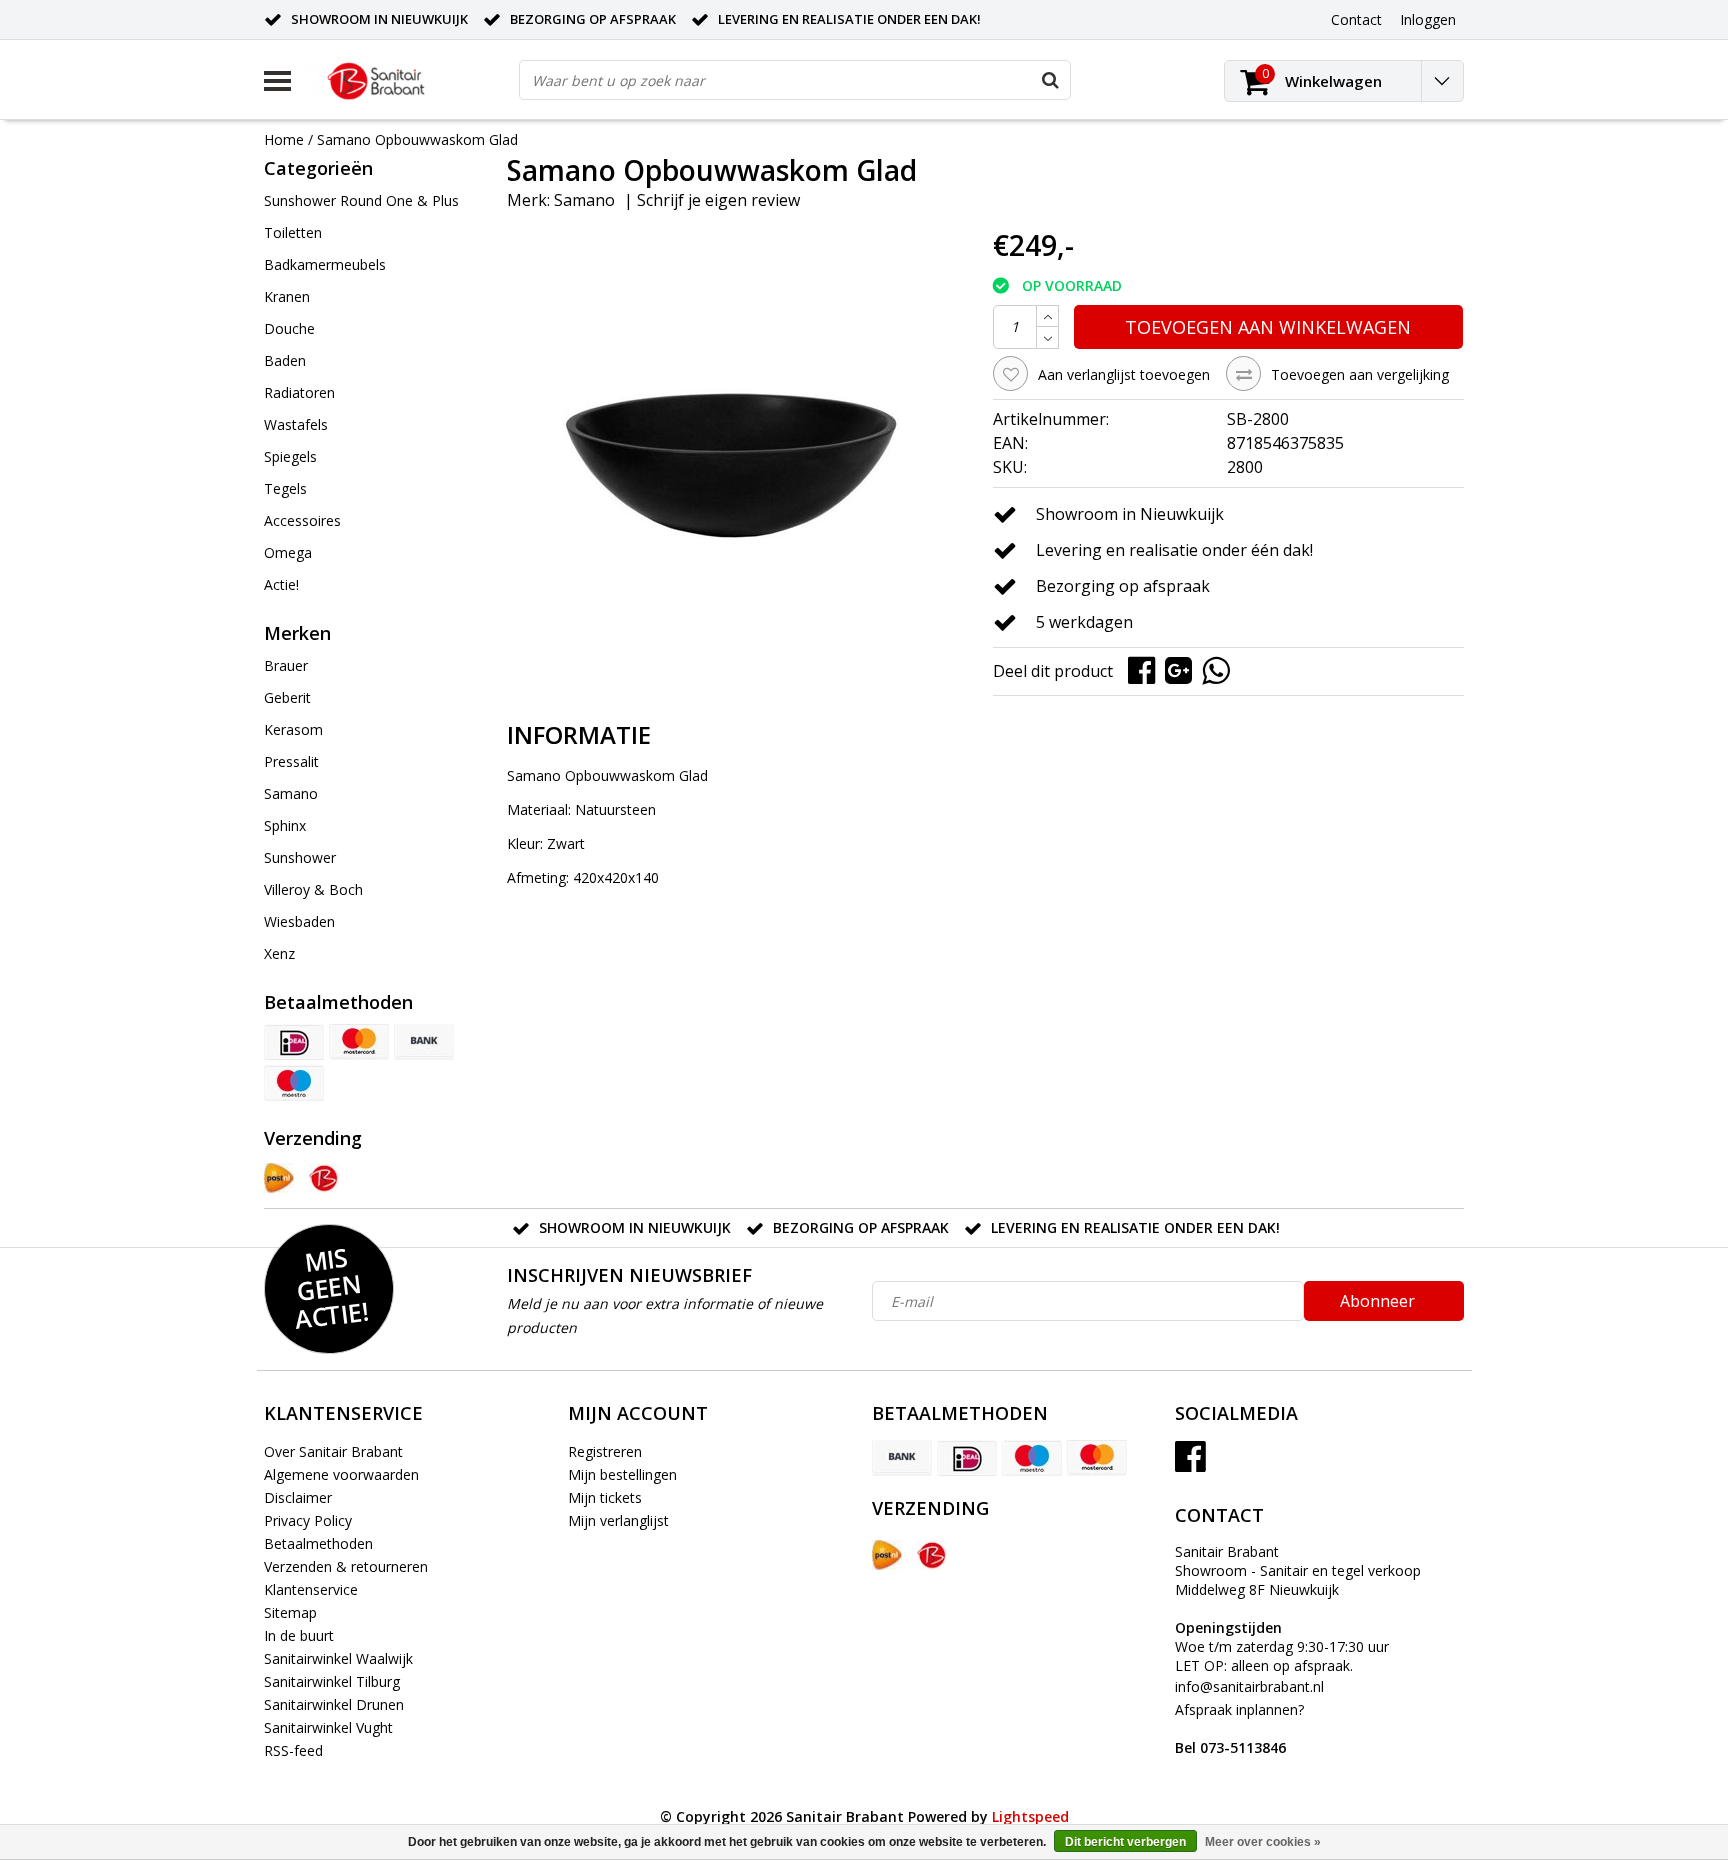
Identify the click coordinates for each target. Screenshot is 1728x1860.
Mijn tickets (605, 1497)
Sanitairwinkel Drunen (334, 1704)
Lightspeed (1030, 1816)
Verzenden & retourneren (346, 1566)
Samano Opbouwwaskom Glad (417, 139)
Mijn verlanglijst (618, 1520)
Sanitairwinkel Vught (328, 1727)
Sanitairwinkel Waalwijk (338, 1658)
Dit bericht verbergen (1125, 1842)
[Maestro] (294, 1083)
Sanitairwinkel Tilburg (332, 1681)
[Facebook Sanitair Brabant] (1190, 1463)
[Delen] (1146, 669)
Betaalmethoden (318, 1543)
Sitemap (290, 1612)
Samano (584, 200)
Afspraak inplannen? (1239, 1728)
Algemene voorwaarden (341, 1474)
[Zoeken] (1050, 80)
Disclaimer (298, 1497)
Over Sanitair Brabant (333, 1451)
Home (284, 139)
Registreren (605, 1451)
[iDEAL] (294, 1042)
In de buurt (299, 1635)
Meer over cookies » (1263, 1842)
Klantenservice (311, 1589)
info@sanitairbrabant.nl (1249, 1686)
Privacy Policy (308, 1520)
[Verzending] (279, 1178)
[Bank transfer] (424, 1042)
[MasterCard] (359, 1042)
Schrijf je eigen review (718, 200)
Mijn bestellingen (622, 1474)
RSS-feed (293, 1750)
